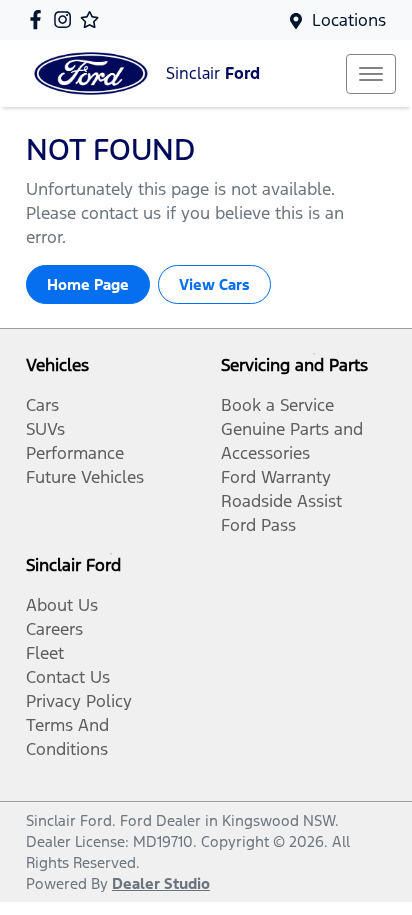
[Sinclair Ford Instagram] (66, 19)
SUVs (45, 429)
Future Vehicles (85, 477)
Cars (42, 405)
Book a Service (277, 405)
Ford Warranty (276, 477)
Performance (75, 453)
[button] (371, 74)
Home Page (88, 284)
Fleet (45, 653)
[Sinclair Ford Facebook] (39, 19)
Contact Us (68, 677)
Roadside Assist (281, 501)
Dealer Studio (161, 883)
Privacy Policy (79, 701)
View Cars (214, 284)
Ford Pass (258, 525)
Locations (349, 20)
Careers (54, 629)
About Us (62, 605)
